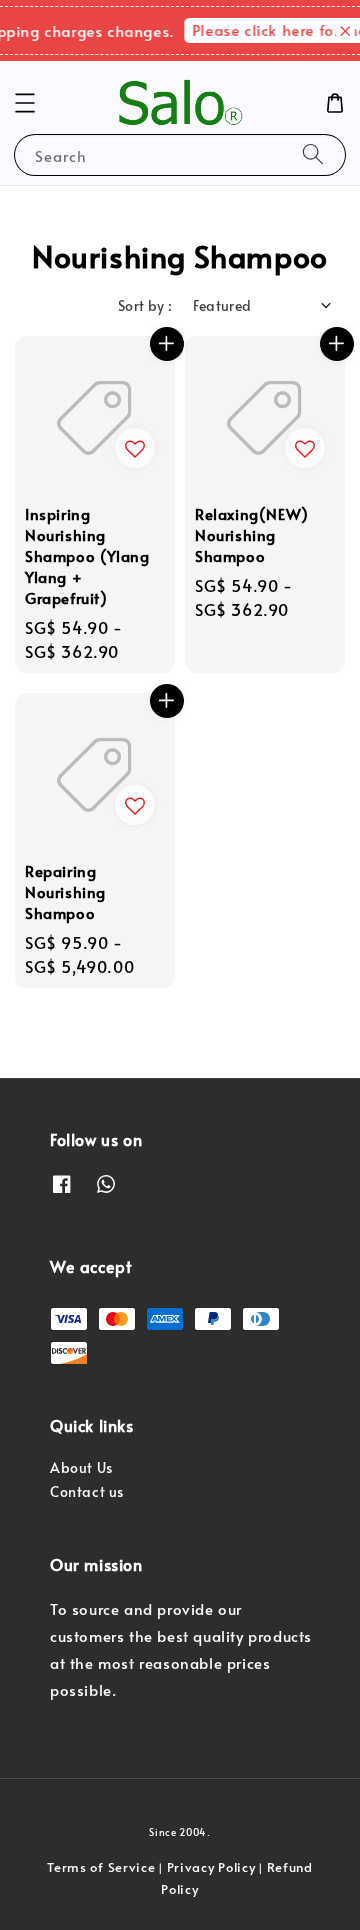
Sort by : (145, 305)
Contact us (87, 1491)
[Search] (313, 154)
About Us (81, 1467)
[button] (25, 103)
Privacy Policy (211, 1867)
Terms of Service (101, 1867)
